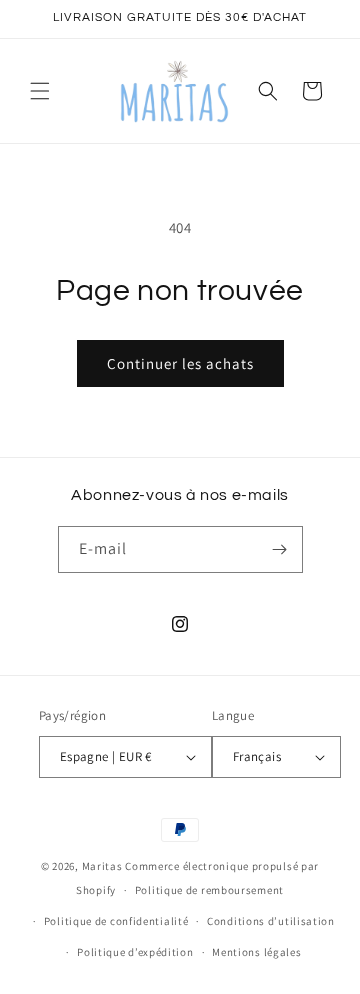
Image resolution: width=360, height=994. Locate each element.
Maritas (102, 866)
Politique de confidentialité (116, 921)
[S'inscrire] (280, 549)
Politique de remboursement (209, 890)
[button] (40, 91)
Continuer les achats (180, 363)
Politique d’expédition (135, 952)
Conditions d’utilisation (271, 921)
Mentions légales (256, 952)
